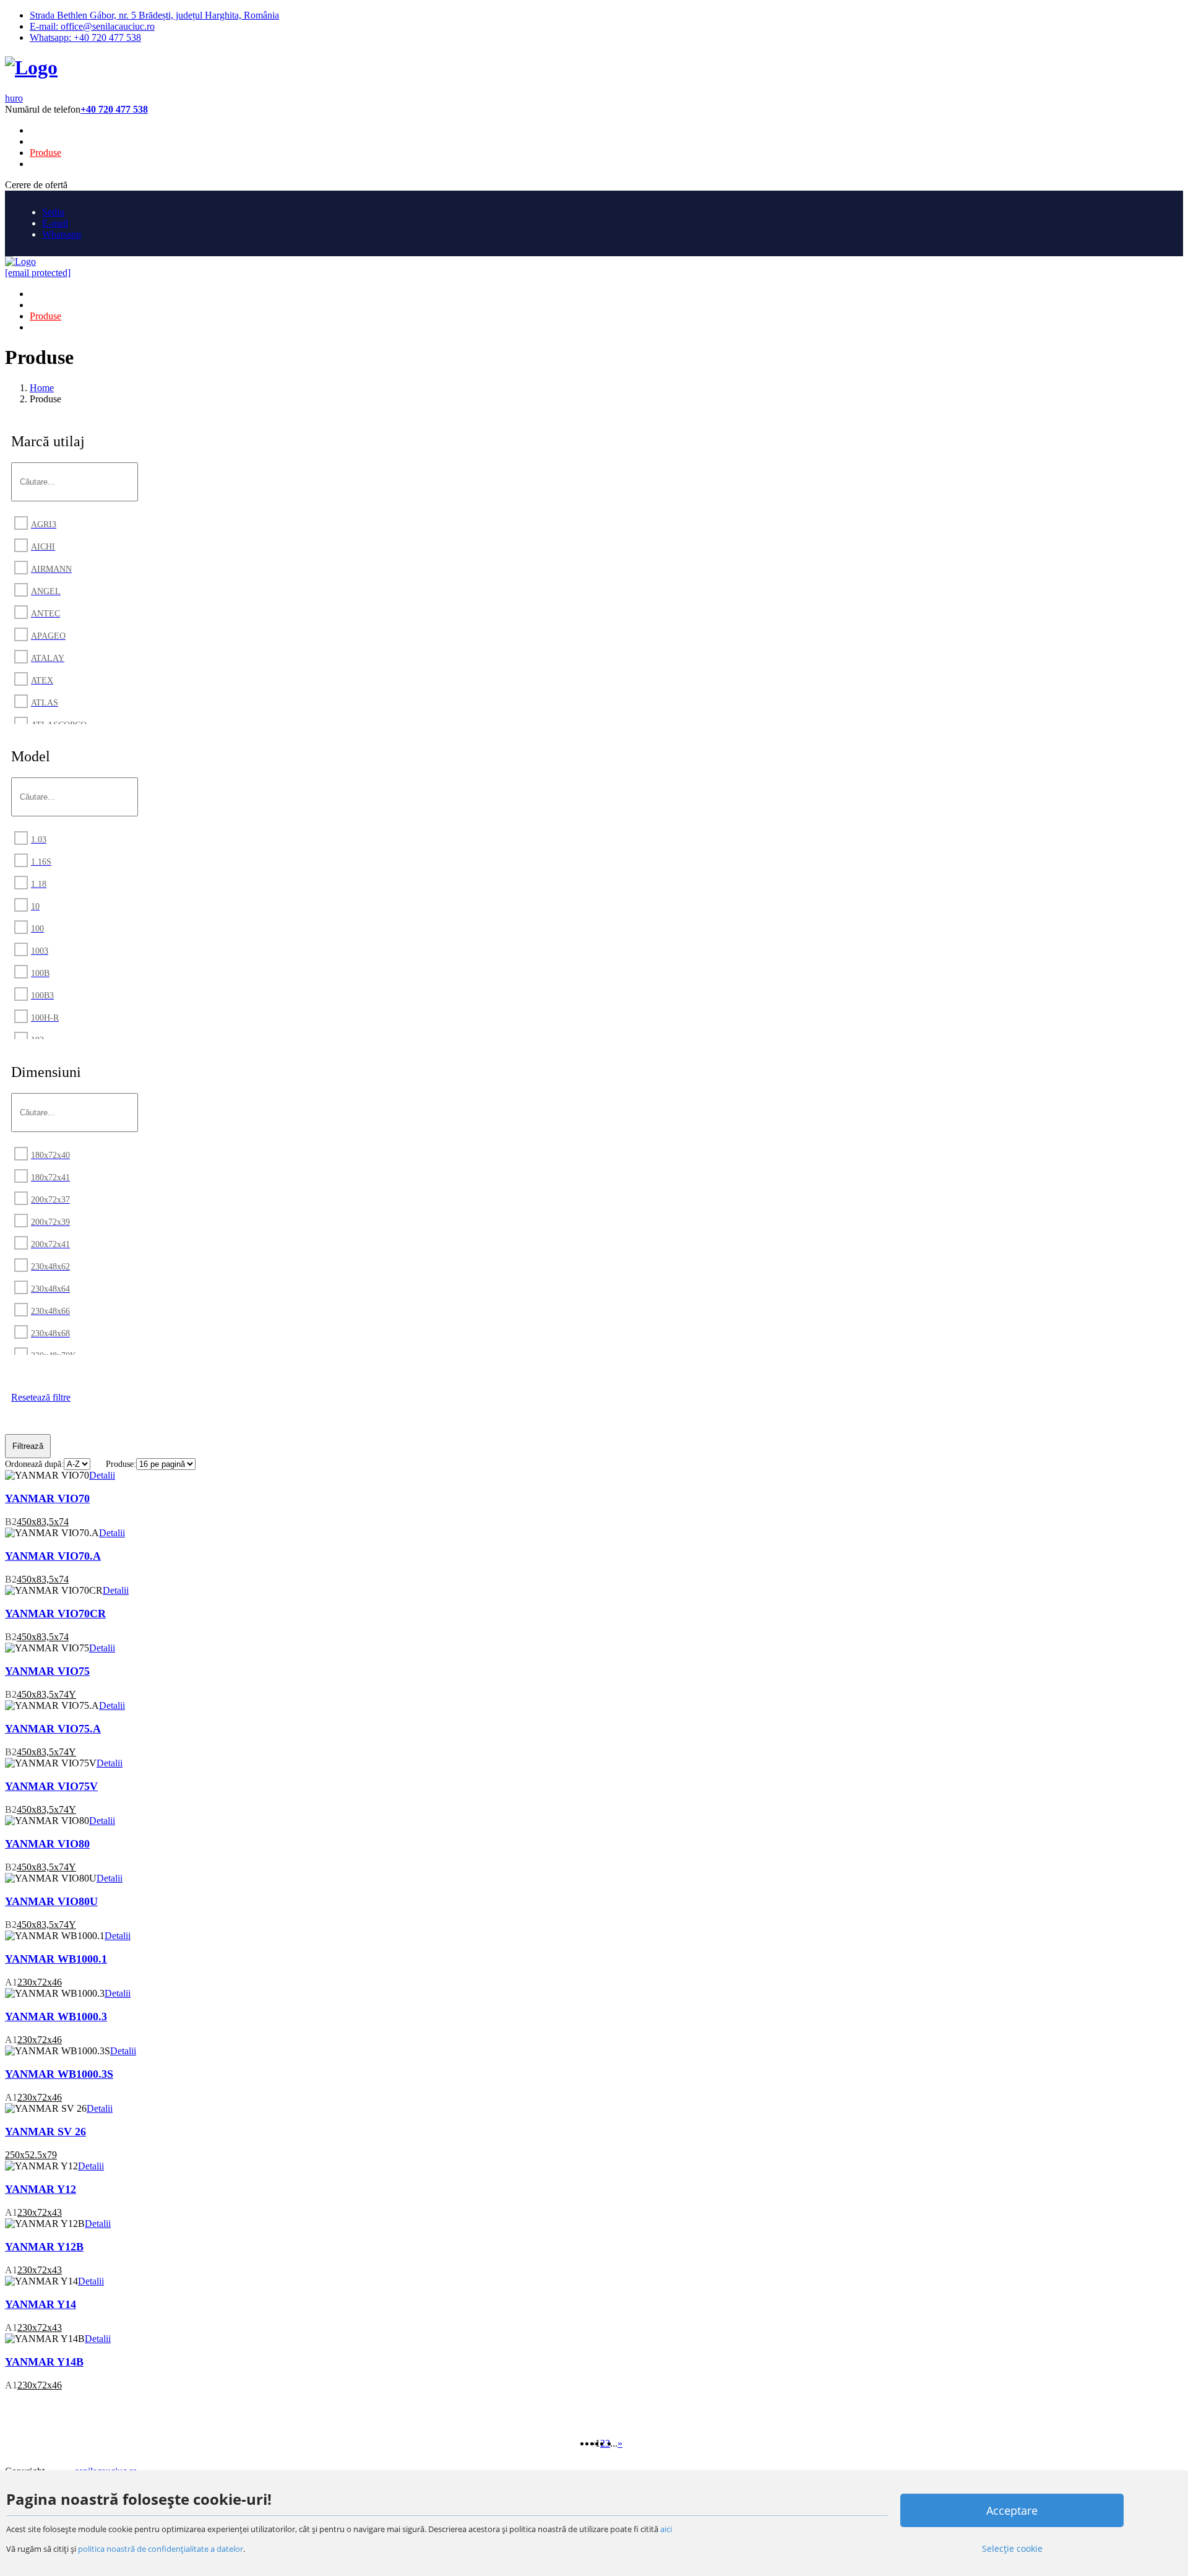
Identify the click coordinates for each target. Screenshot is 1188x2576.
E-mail (55, 223)
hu (10, 98)
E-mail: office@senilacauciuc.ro (92, 26)
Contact (45, 164)
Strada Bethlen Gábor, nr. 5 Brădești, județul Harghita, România (154, 15)
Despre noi (51, 141)
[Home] (31, 67)
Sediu (53, 212)
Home (42, 130)
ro (19, 98)
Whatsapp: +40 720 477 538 (85, 37)
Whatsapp (62, 234)
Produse (45, 153)
